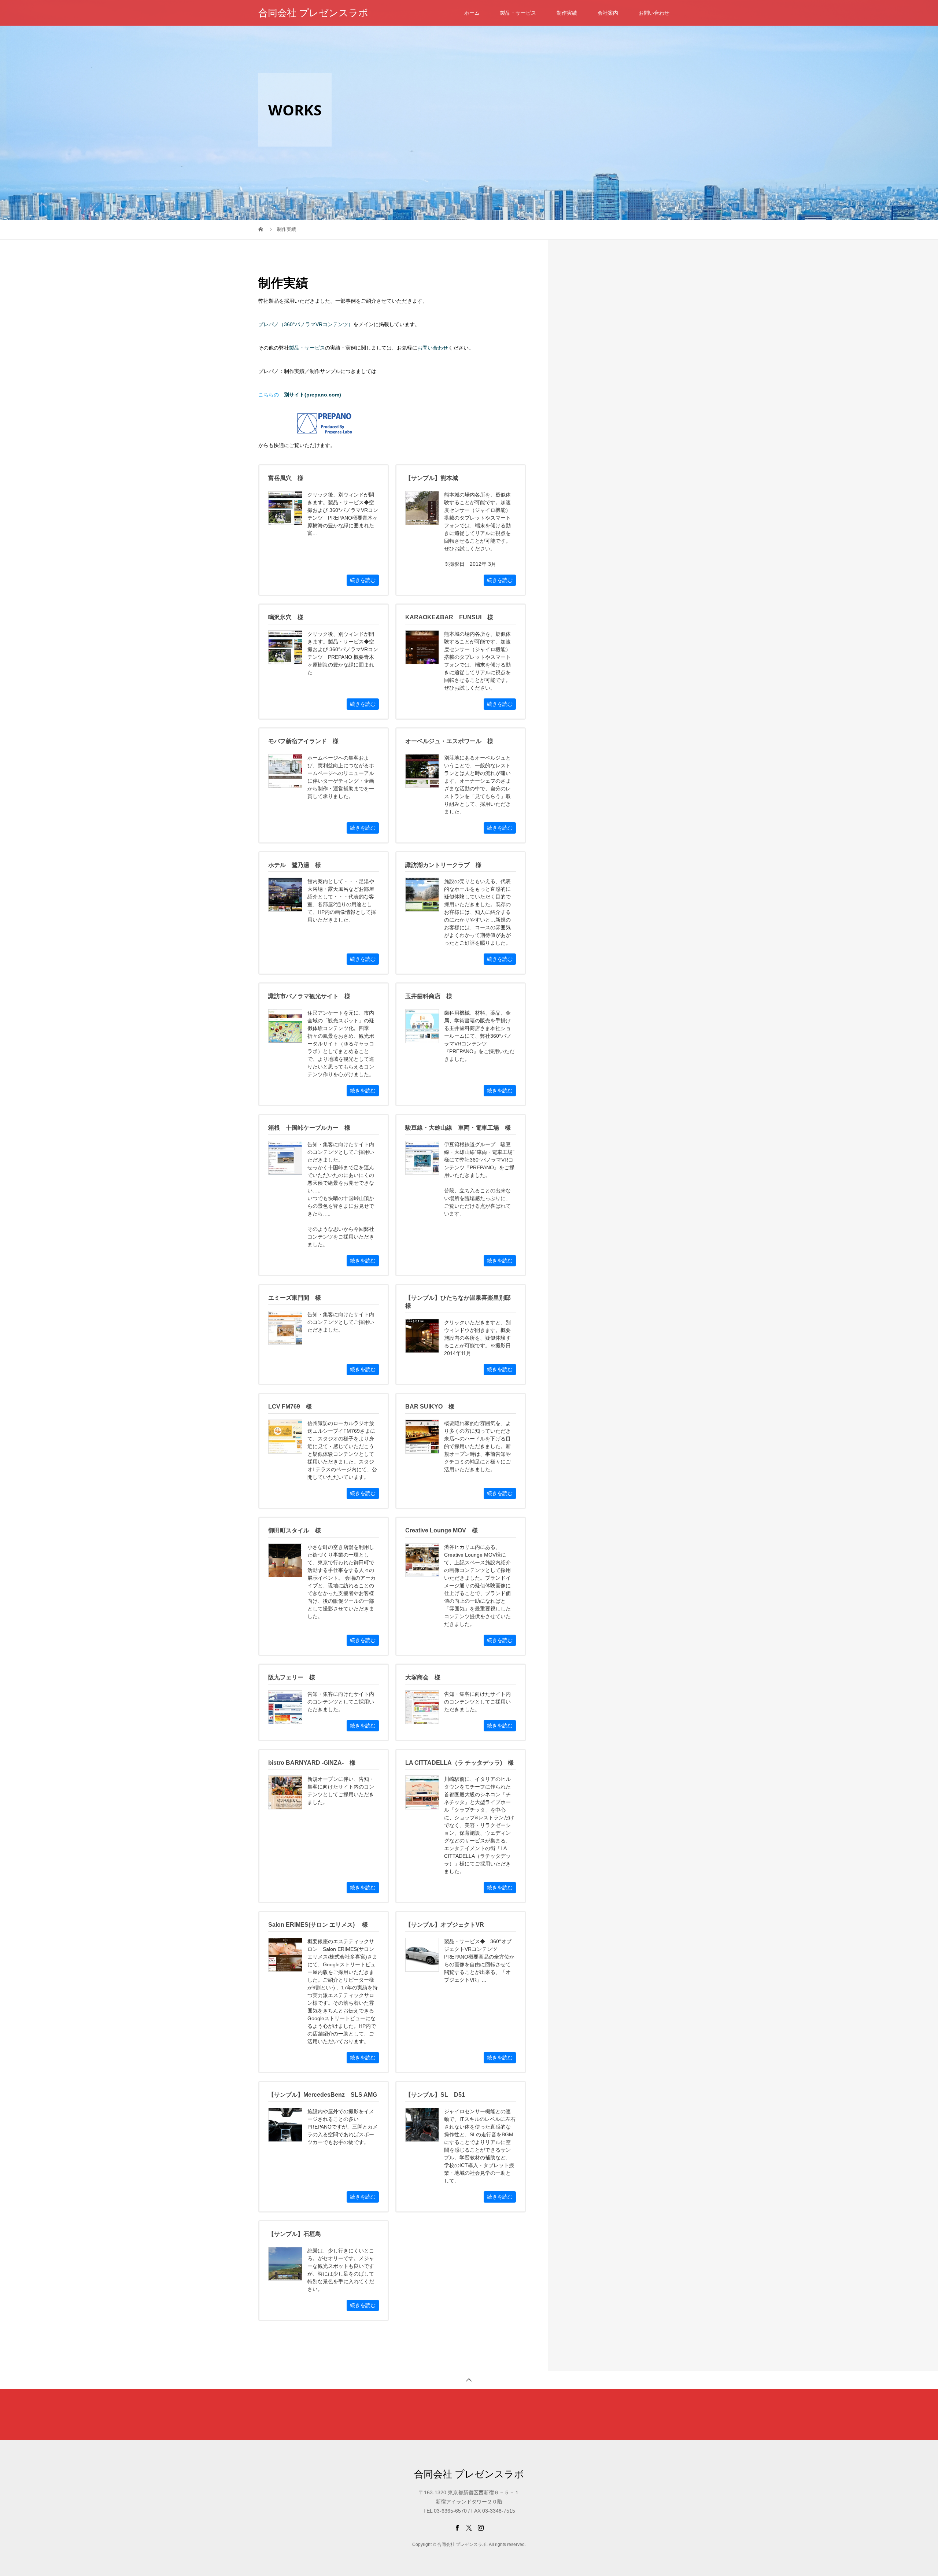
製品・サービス (518, 13)
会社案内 (608, 13)
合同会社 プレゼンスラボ (313, 13)
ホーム (472, 13)
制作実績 (567, 13)
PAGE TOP (912, 2491)
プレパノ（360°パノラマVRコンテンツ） (306, 324)
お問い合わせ (654, 13)
